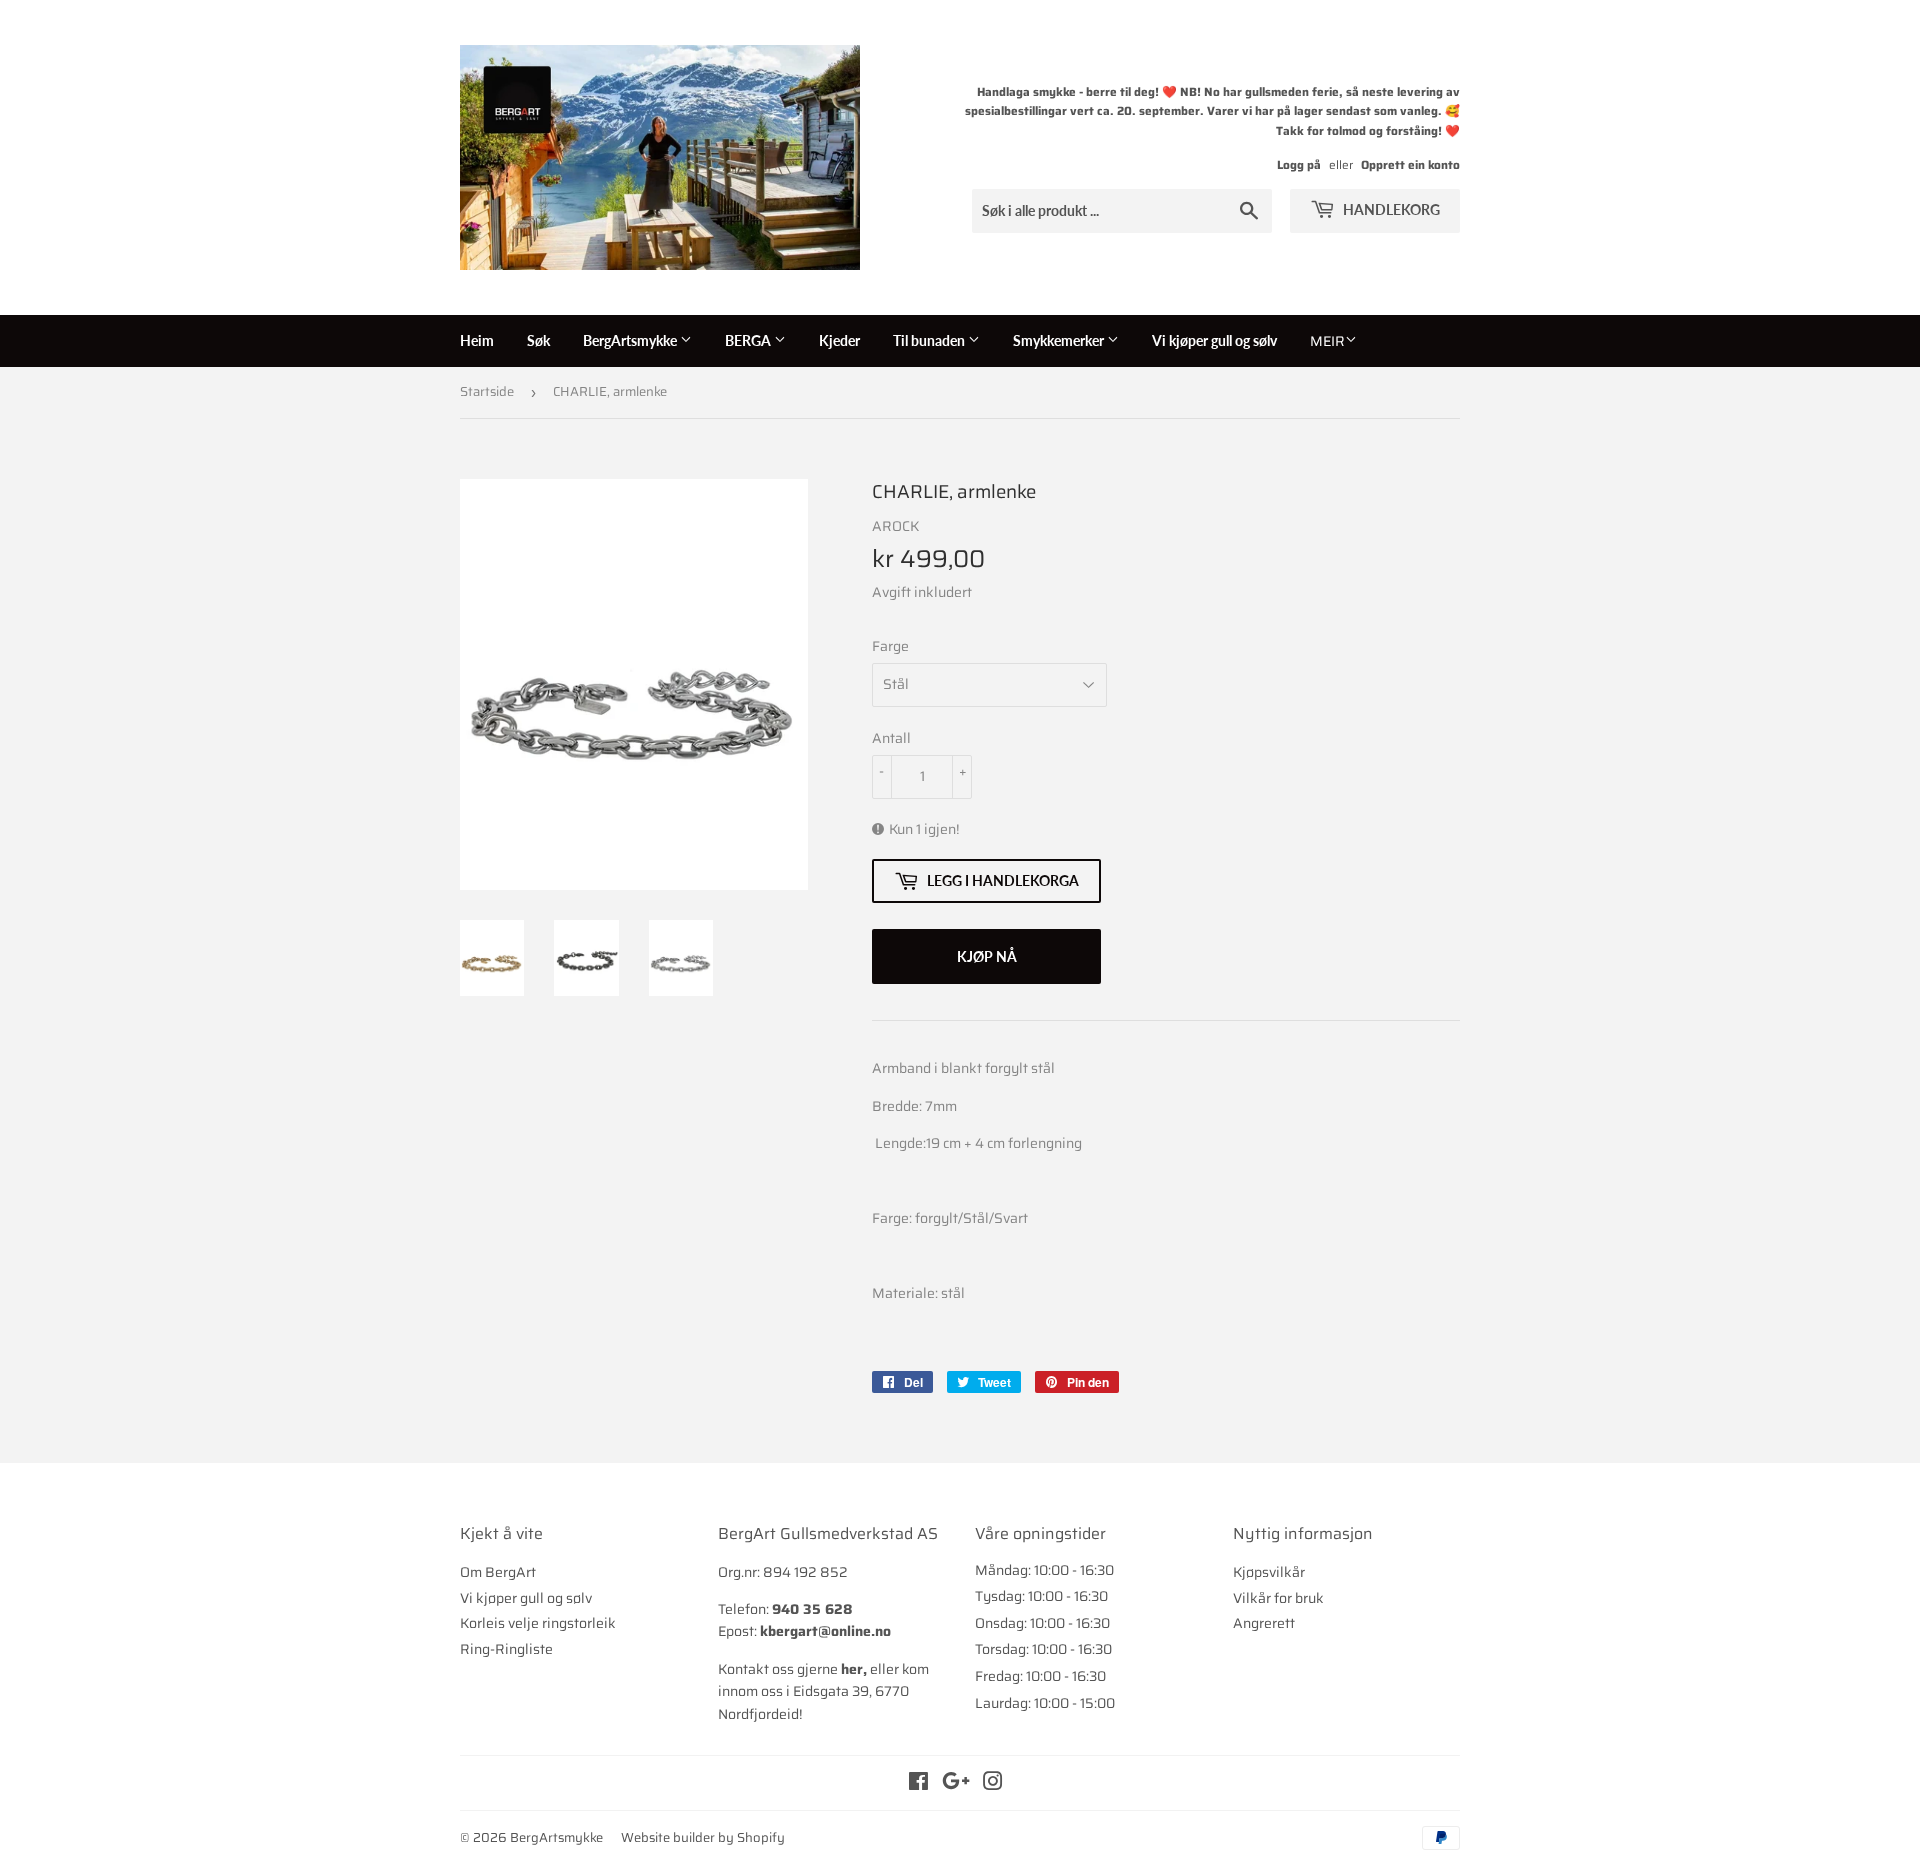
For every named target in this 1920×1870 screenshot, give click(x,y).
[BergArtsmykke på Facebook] (918, 1784)
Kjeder (839, 340)
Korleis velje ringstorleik (538, 1623)
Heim (477, 340)
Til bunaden (930, 340)
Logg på (1299, 164)
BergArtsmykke (631, 340)
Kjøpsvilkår (1269, 1572)
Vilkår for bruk (1278, 1598)
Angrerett (1264, 1623)
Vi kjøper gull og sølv (1214, 340)
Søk (538, 340)
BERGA (749, 340)
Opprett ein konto (1410, 164)
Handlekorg (1390, 209)
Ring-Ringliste (506, 1649)
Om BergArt (498, 1572)
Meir (1327, 341)
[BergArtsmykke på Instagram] (993, 1784)
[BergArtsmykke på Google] (956, 1784)
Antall (891, 738)
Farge (890, 646)
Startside (487, 391)
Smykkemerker (1060, 340)
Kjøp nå (987, 956)
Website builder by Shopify (703, 1837)
